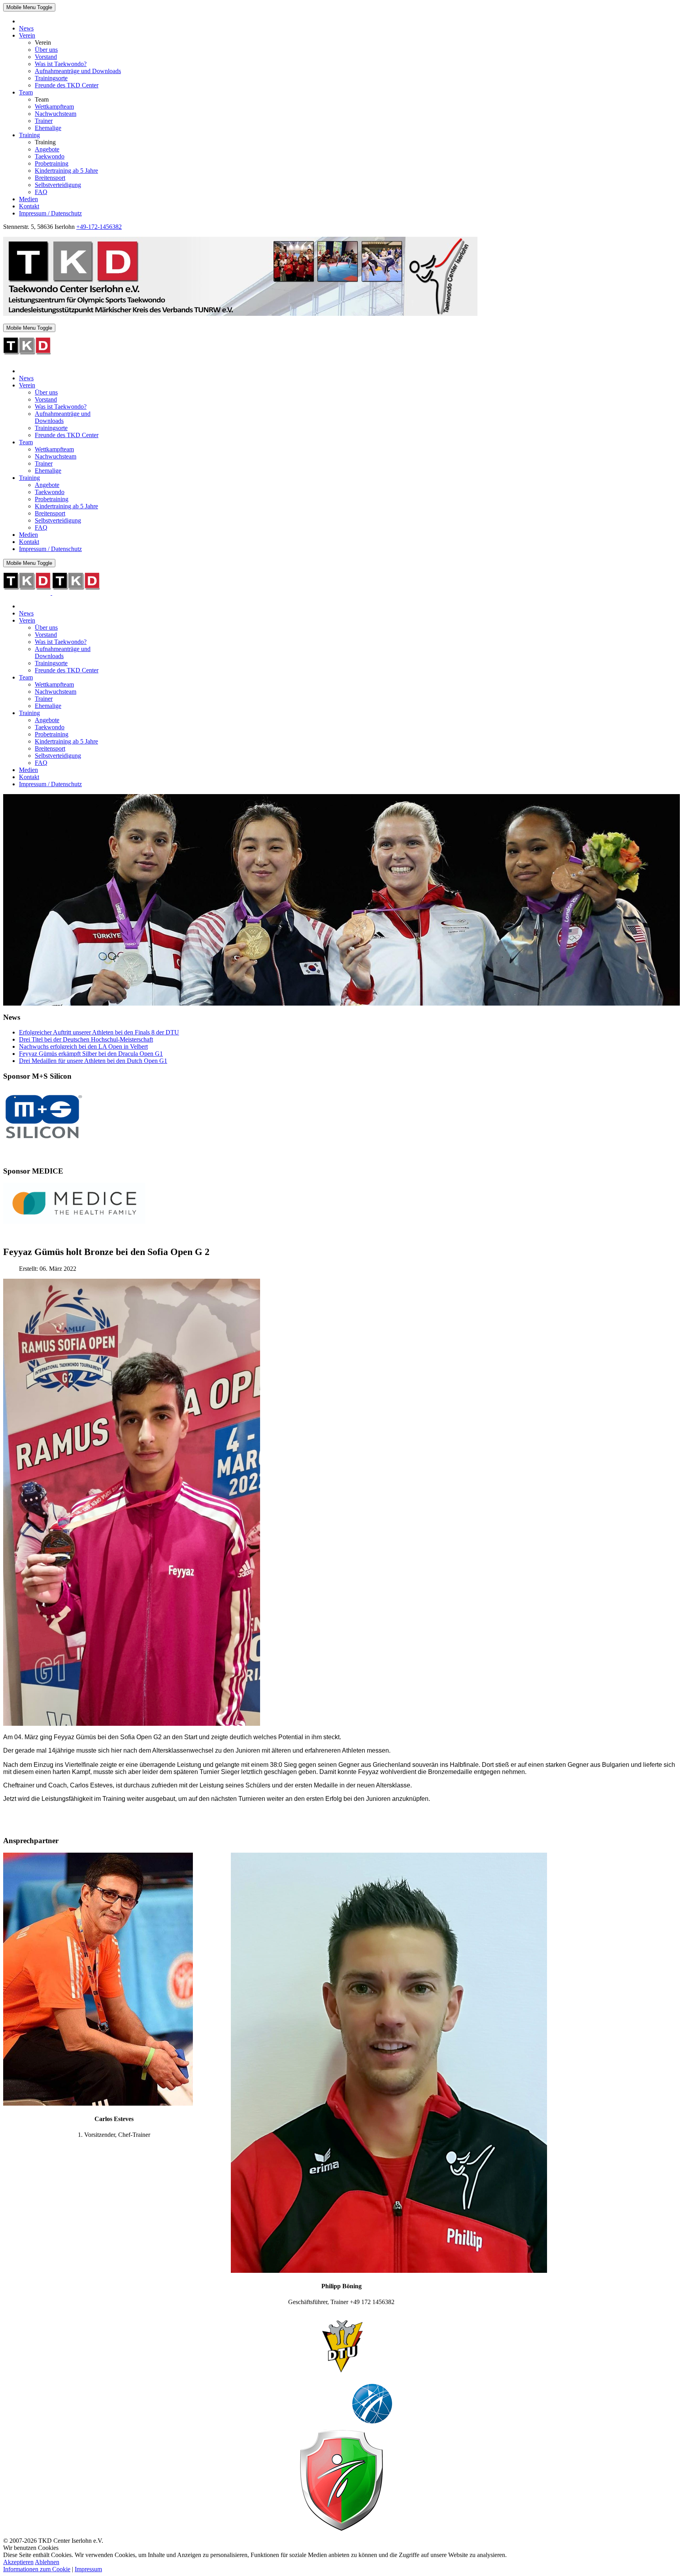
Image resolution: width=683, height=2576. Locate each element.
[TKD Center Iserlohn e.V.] (240, 314)
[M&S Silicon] (43, 1142)
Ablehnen (47, 2562)
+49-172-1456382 (99, 227)
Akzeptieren (18, 2562)
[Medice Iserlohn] (74, 1222)
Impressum (88, 2569)
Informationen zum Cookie (37, 2569)
